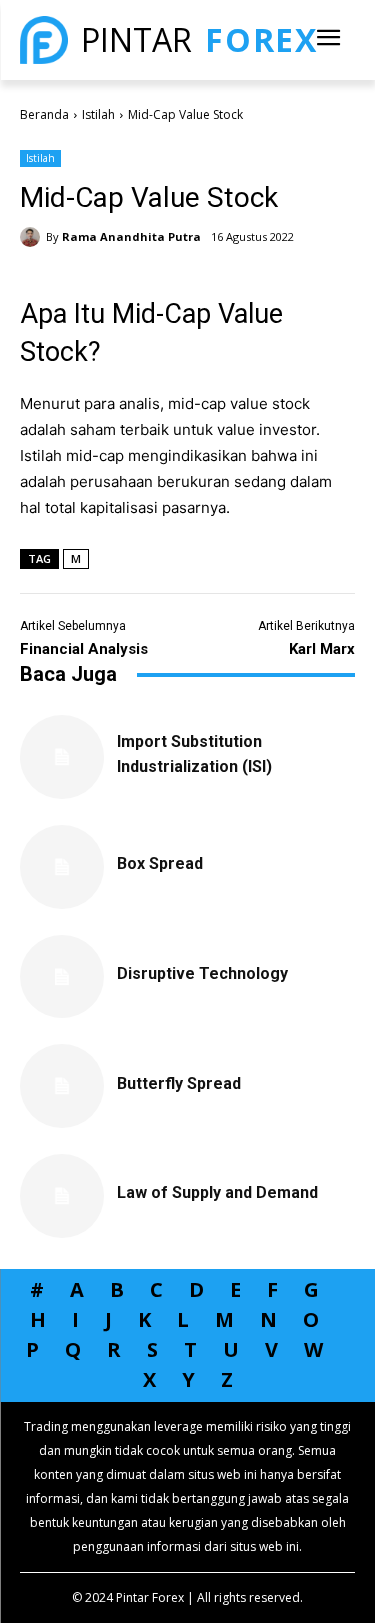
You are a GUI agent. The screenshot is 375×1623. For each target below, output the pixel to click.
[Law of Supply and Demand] (62, 1196)
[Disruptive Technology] (62, 977)
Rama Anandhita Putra (131, 236)
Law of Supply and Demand (217, 1192)
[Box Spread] (62, 867)
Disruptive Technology (202, 973)
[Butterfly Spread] (62, 1086)
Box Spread (160, 863)
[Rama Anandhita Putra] (33, 237)
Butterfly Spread (179, 1083)
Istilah (98, 114)
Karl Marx (322, 649)
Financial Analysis (84, 649)
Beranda (44, 114)
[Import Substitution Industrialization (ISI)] (62, 757)
